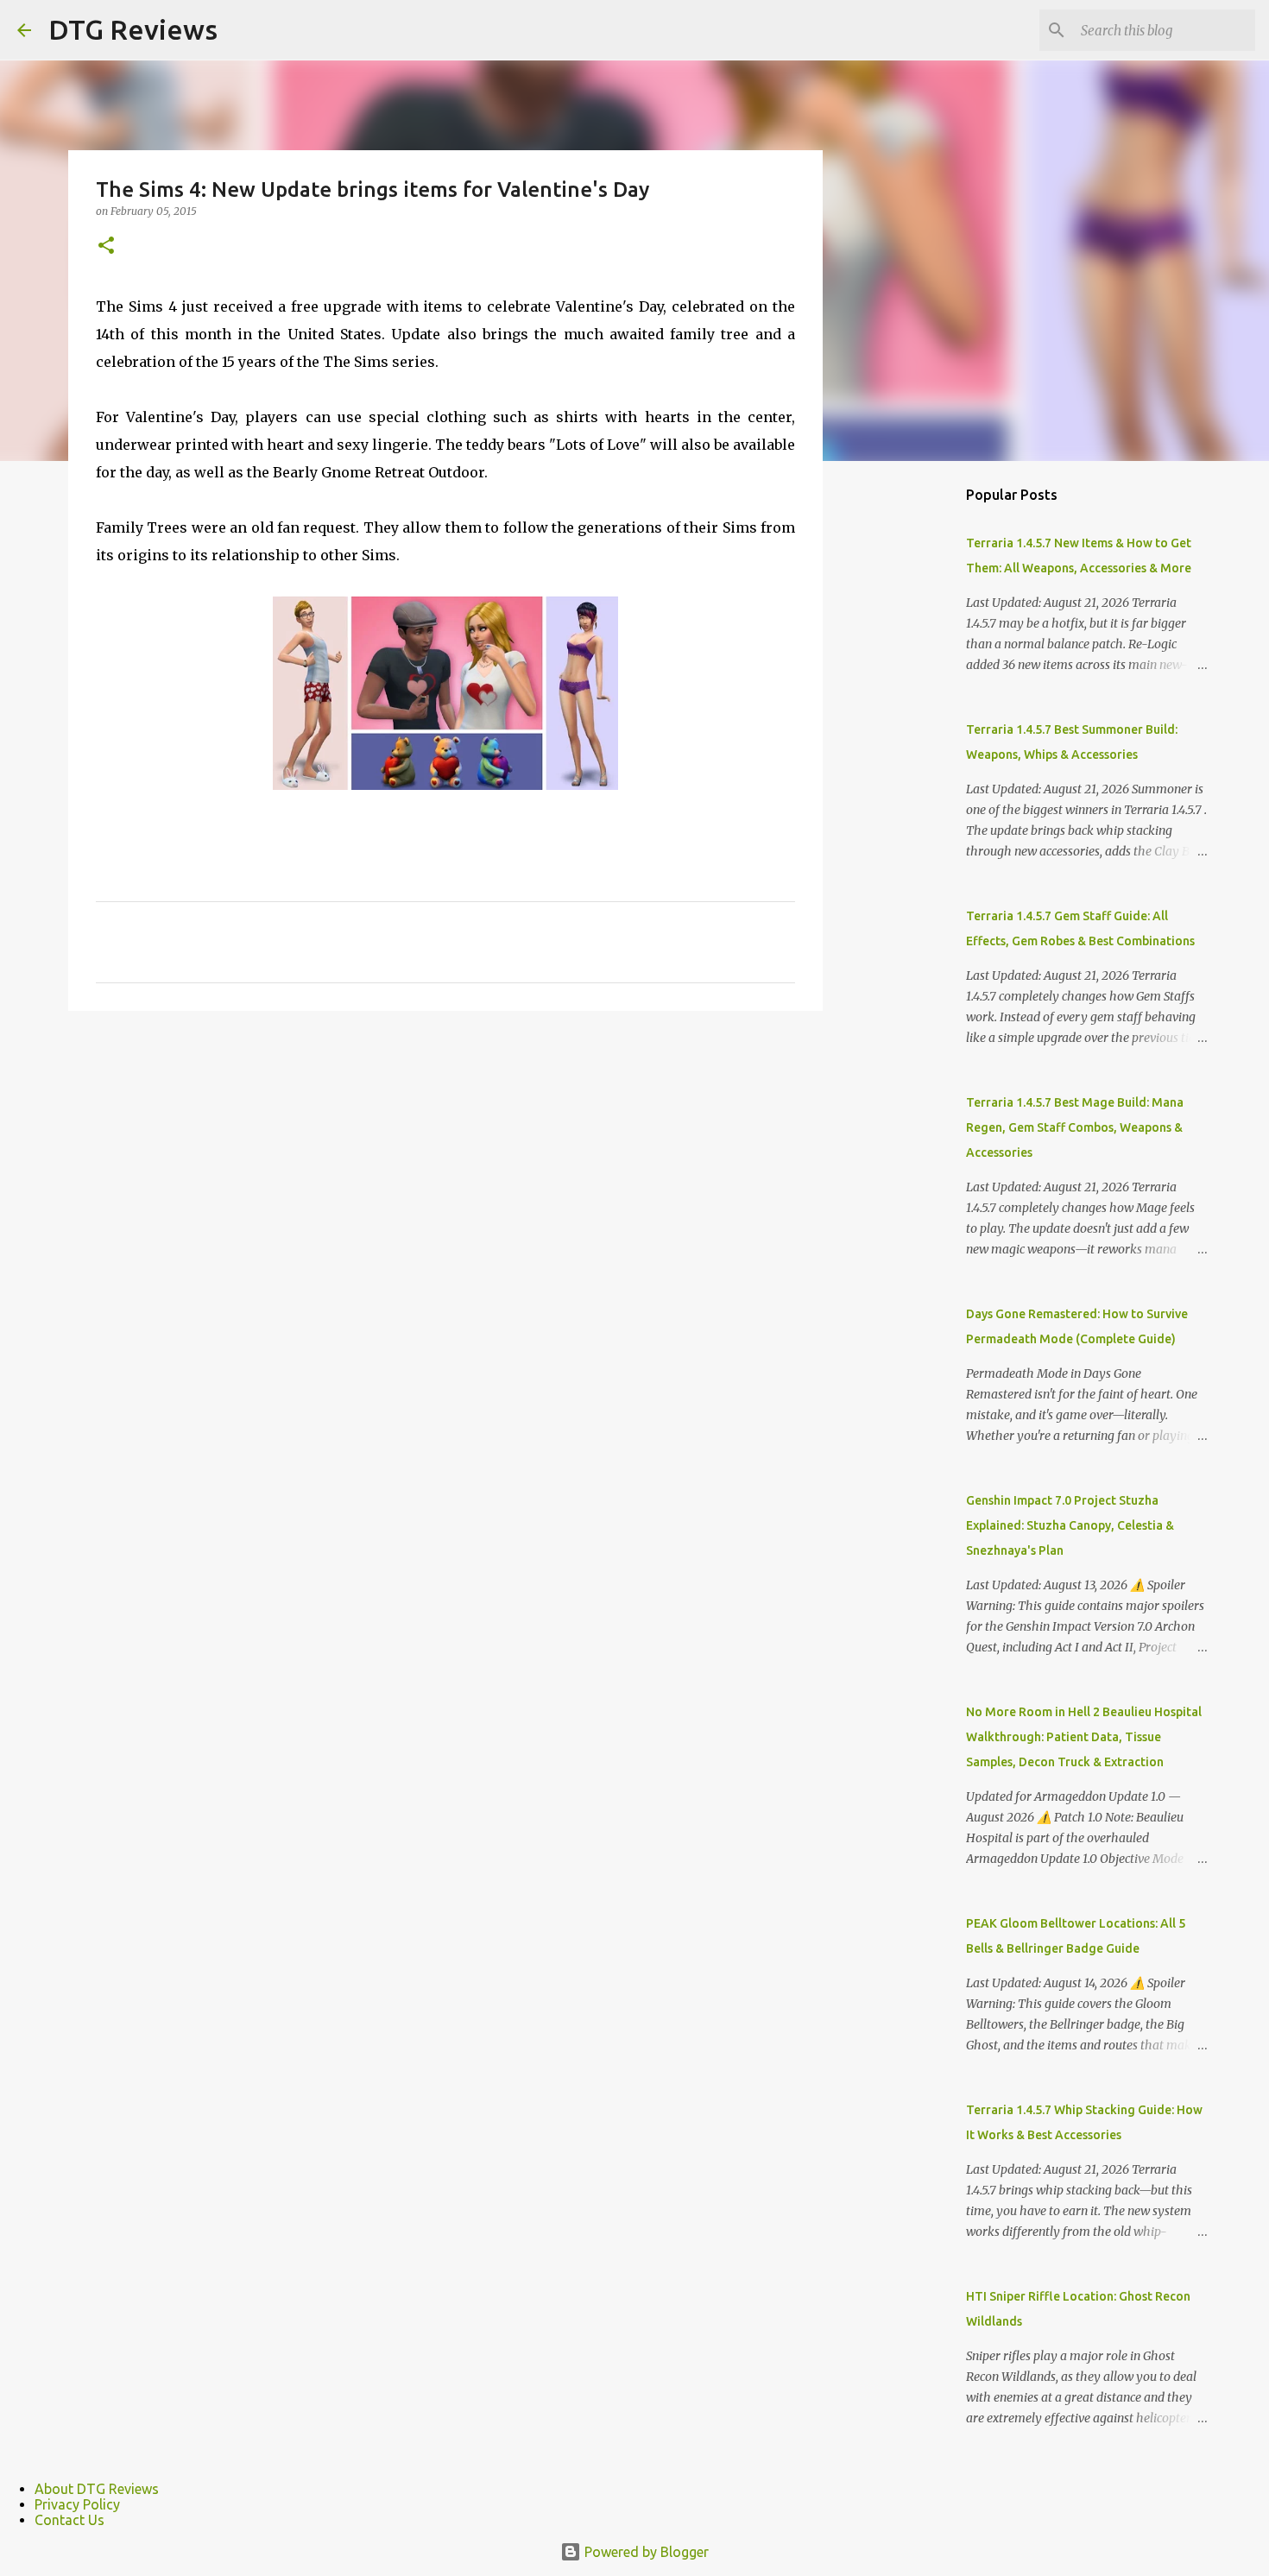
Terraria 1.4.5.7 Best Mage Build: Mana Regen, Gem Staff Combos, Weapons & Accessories (1075, 1127)
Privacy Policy (77, 2504)
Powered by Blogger (645, 2552)
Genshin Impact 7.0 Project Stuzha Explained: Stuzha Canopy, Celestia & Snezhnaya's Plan (1070, 1525)
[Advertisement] (911, 746)
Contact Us (69, 2520)
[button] (106, 246)
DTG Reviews (133, 29)
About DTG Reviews (97, 2489)
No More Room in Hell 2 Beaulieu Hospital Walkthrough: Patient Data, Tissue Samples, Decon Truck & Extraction (1084, 1737)
